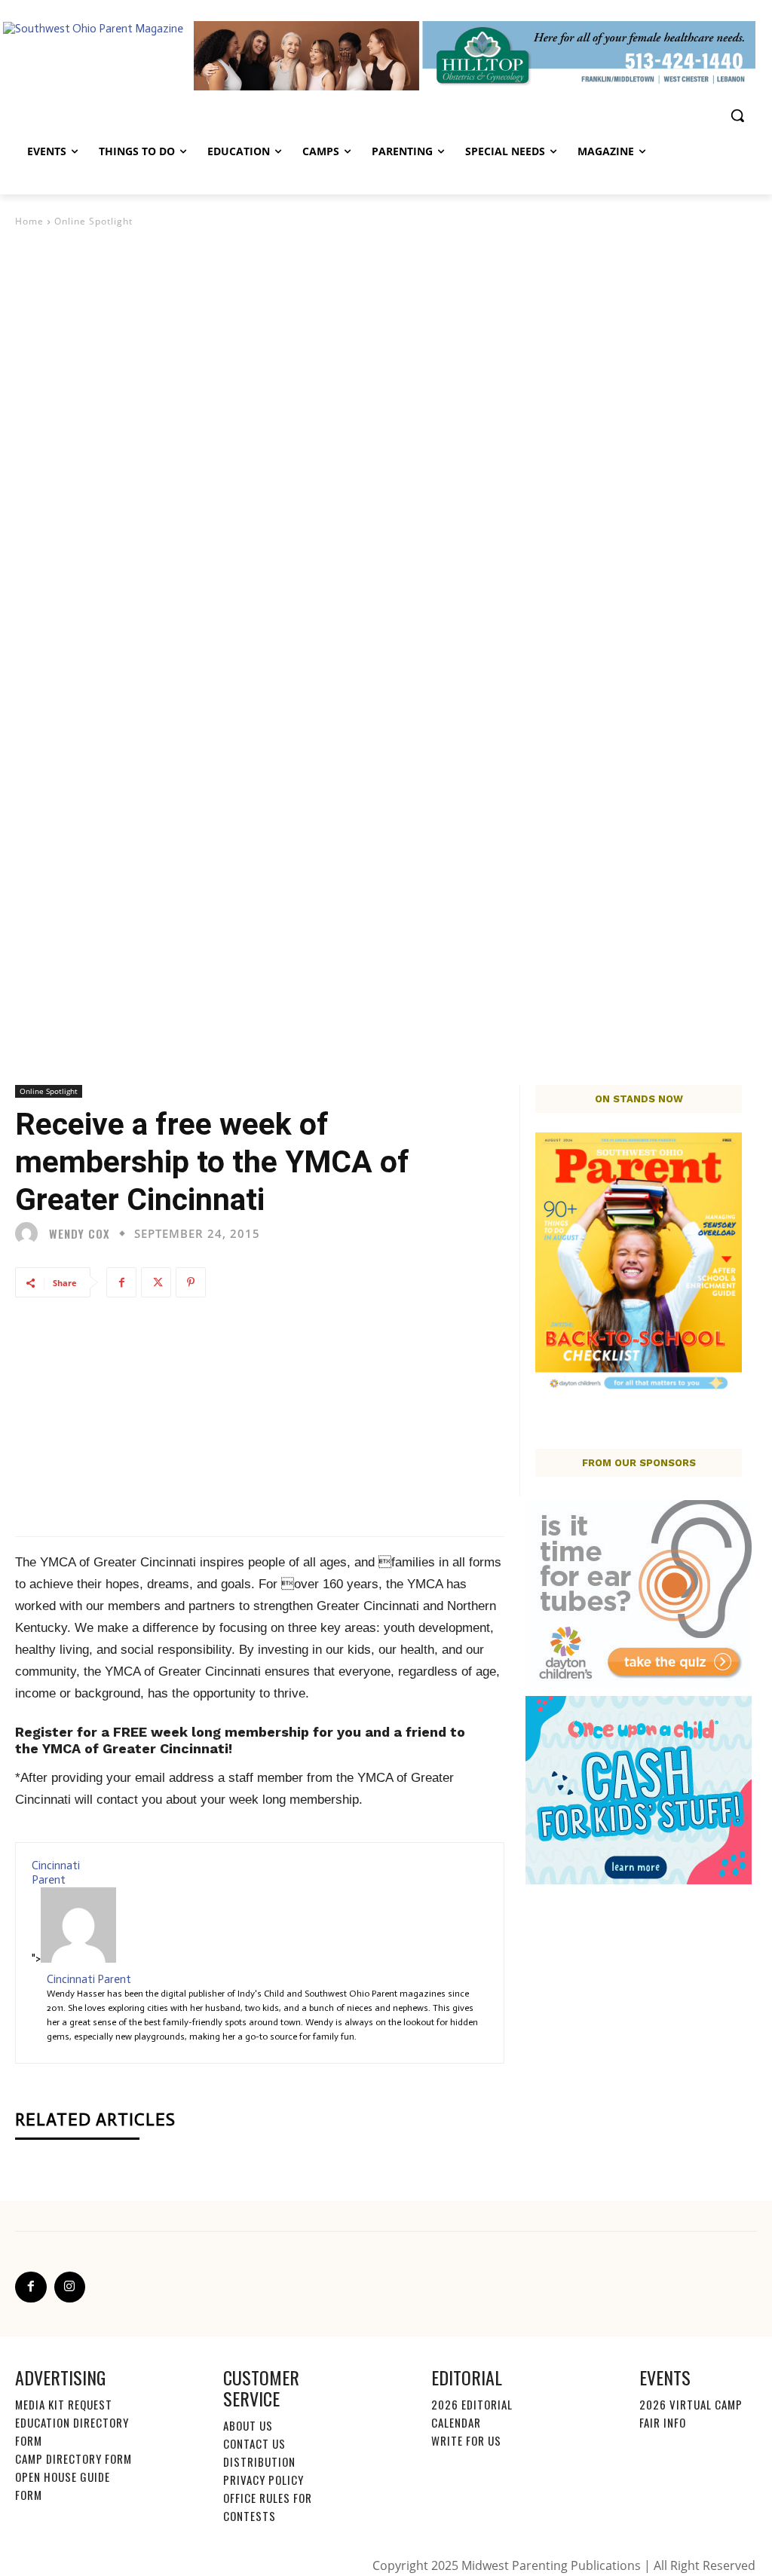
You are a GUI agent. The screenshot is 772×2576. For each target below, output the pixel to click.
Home (29, 221)
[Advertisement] (386, 343)
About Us (248, 2425)
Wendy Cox (80, 1234)
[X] (156, 1282)
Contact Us (254, 2443)
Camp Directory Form (74, 2458)
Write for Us (466, 2440)
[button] (737, 115)
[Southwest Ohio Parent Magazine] (105, 56)
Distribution (259, 2461)
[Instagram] (70, 2287)
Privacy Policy (263, 2480)
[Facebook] (121, 1282)
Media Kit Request (64, 2404)
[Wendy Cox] (30, 1233)
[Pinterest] (191, 1282)
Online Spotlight (93, 221)
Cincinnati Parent (56, 1873)
